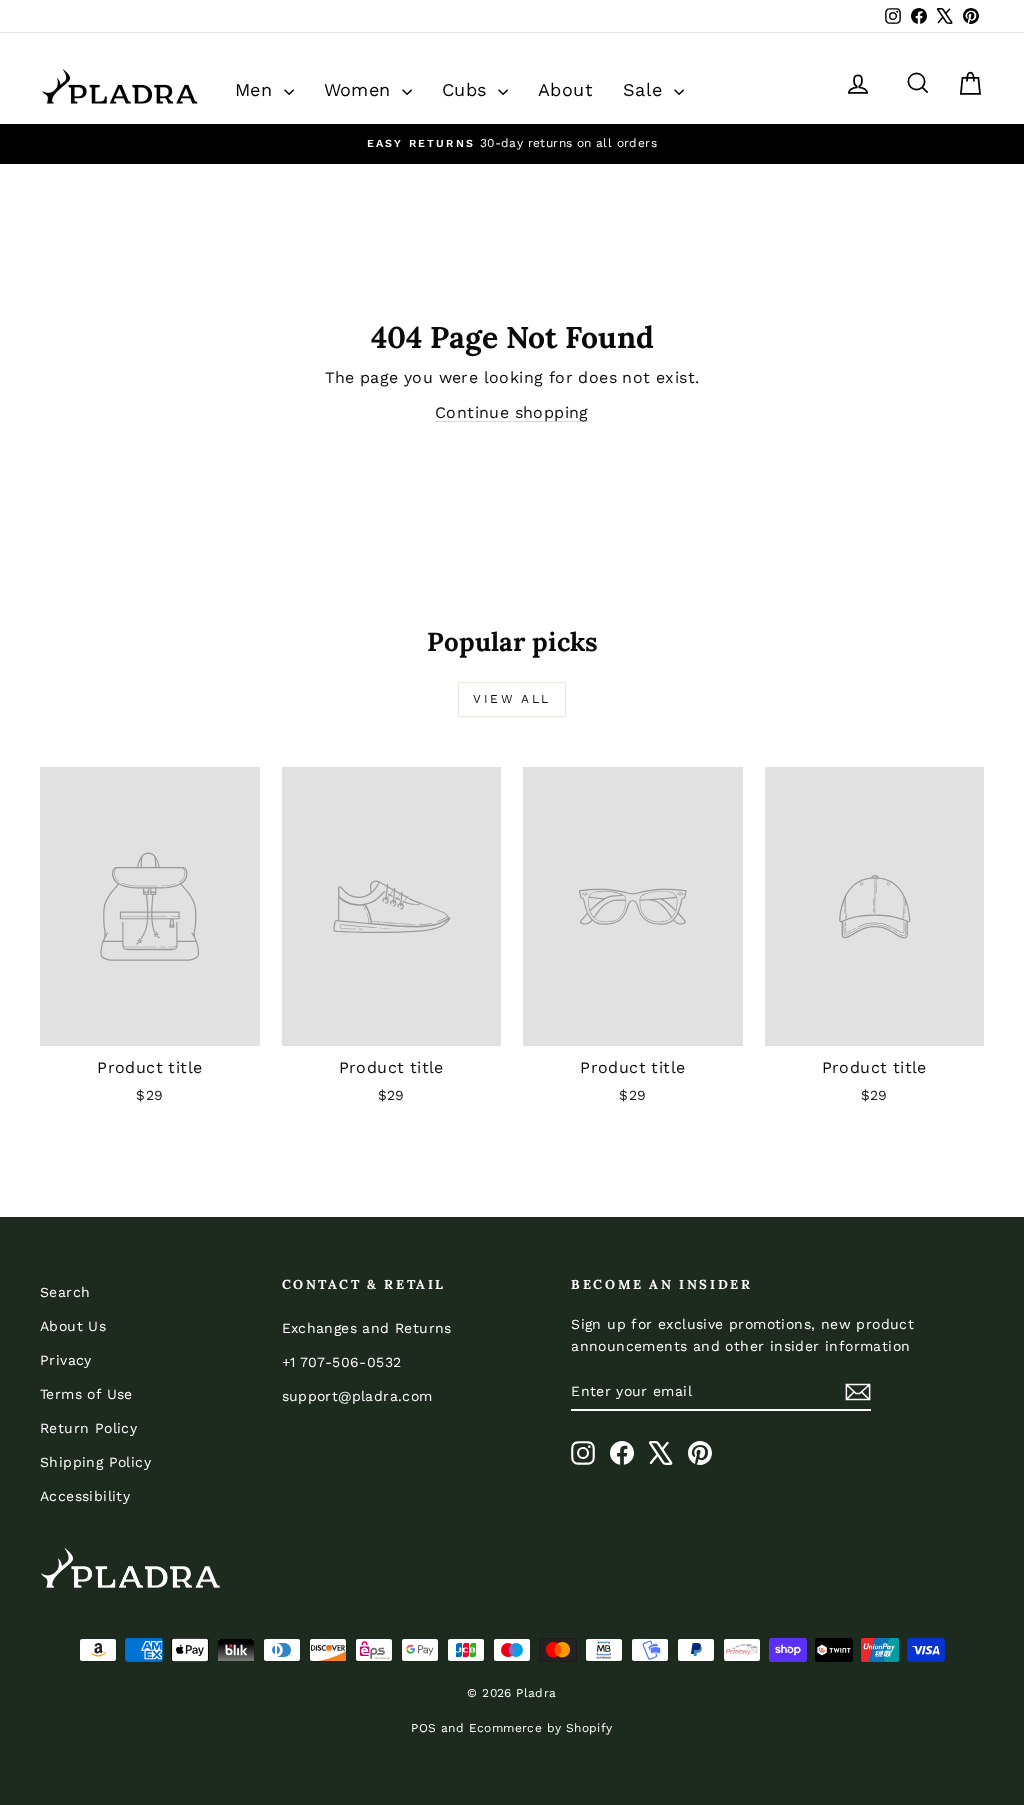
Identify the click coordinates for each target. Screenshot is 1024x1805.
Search (65, 1292)
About (565, 89)
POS (423, 1728)
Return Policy (88, 1428)
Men (257, 89)
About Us (73, 1326)
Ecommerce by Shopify (541, 1728)
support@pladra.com (357, 1396)
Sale (646, 89)
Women (360, 89)
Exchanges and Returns (367, 1328)
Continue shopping (512, 412)
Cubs (467, 89)
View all (511, 699)
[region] (512, 143)
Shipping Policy (95, 1462)
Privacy (66, 1360)
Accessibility (85, 1496)
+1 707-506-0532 (342, 1362)
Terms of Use (86, 1394)
